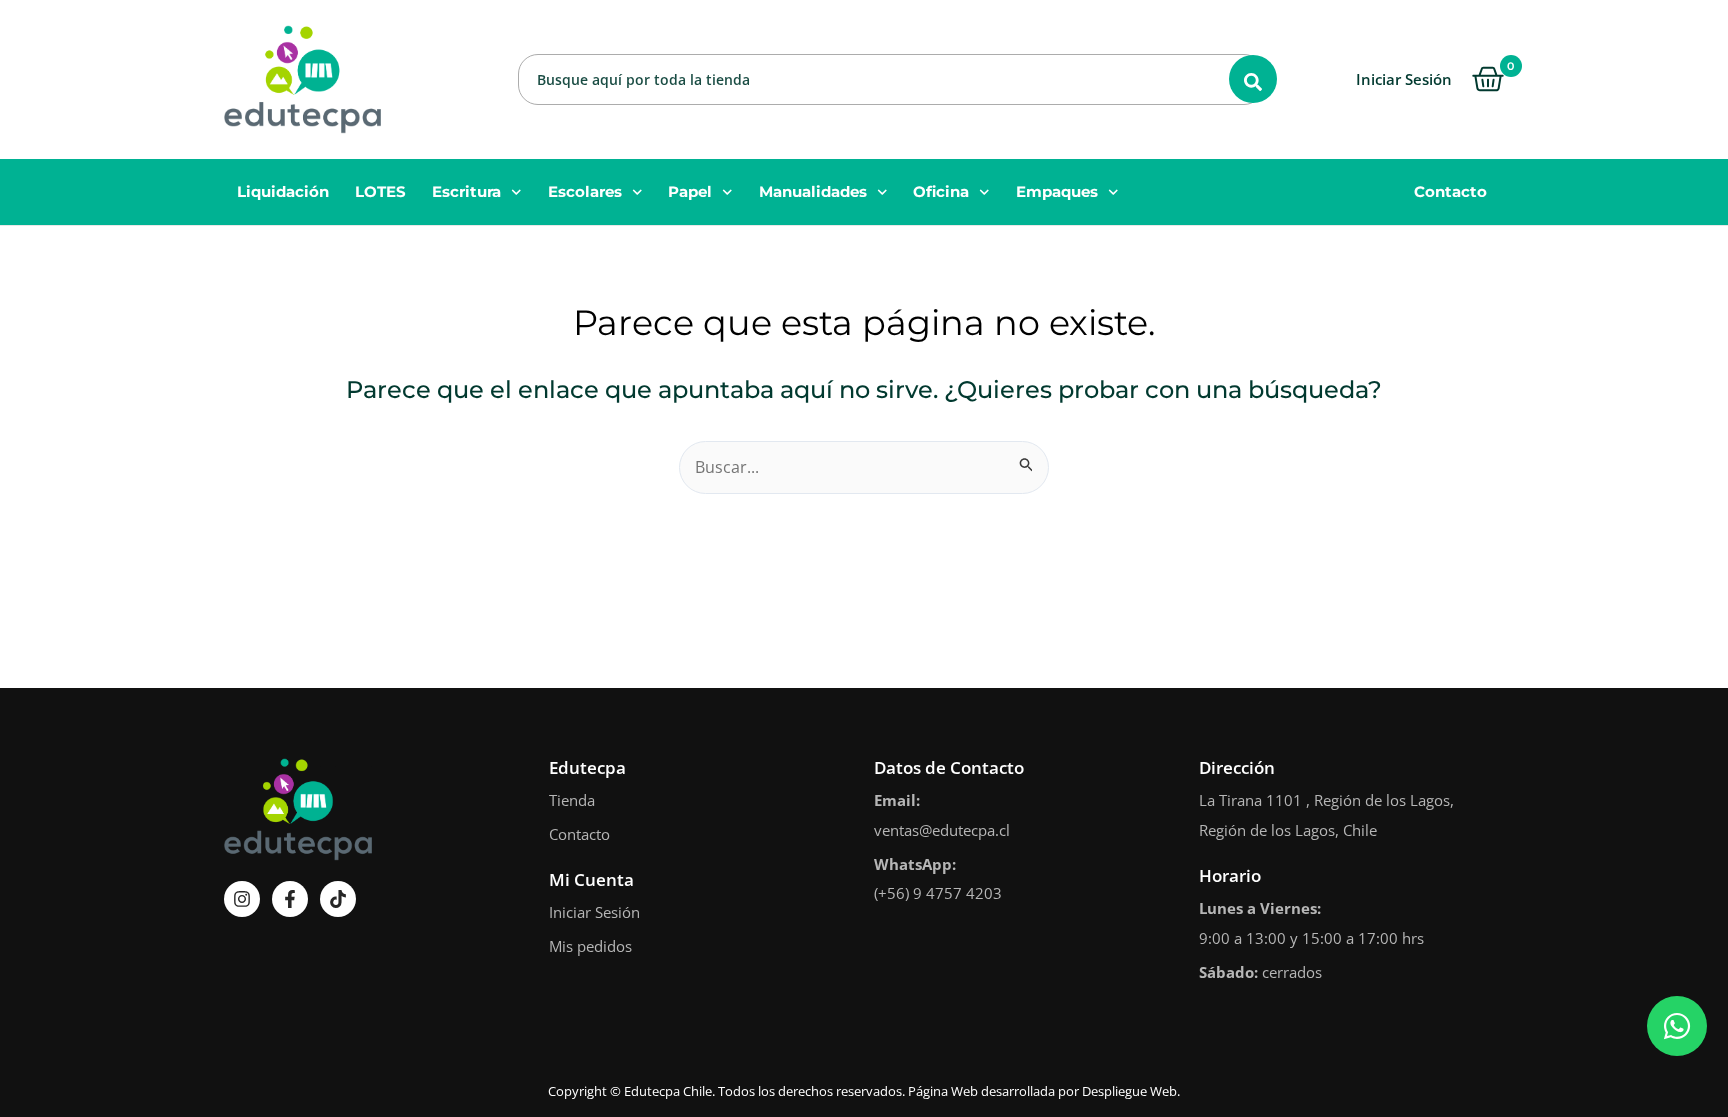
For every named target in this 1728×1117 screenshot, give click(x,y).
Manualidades (813, 191)
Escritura (466, 191)
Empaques (1057, 191)
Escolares (585, 191)
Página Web (943, 1091)
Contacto (1450, 191)
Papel (690, 191)
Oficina (941, 191)
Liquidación (283, 191)
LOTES (380, 191)
